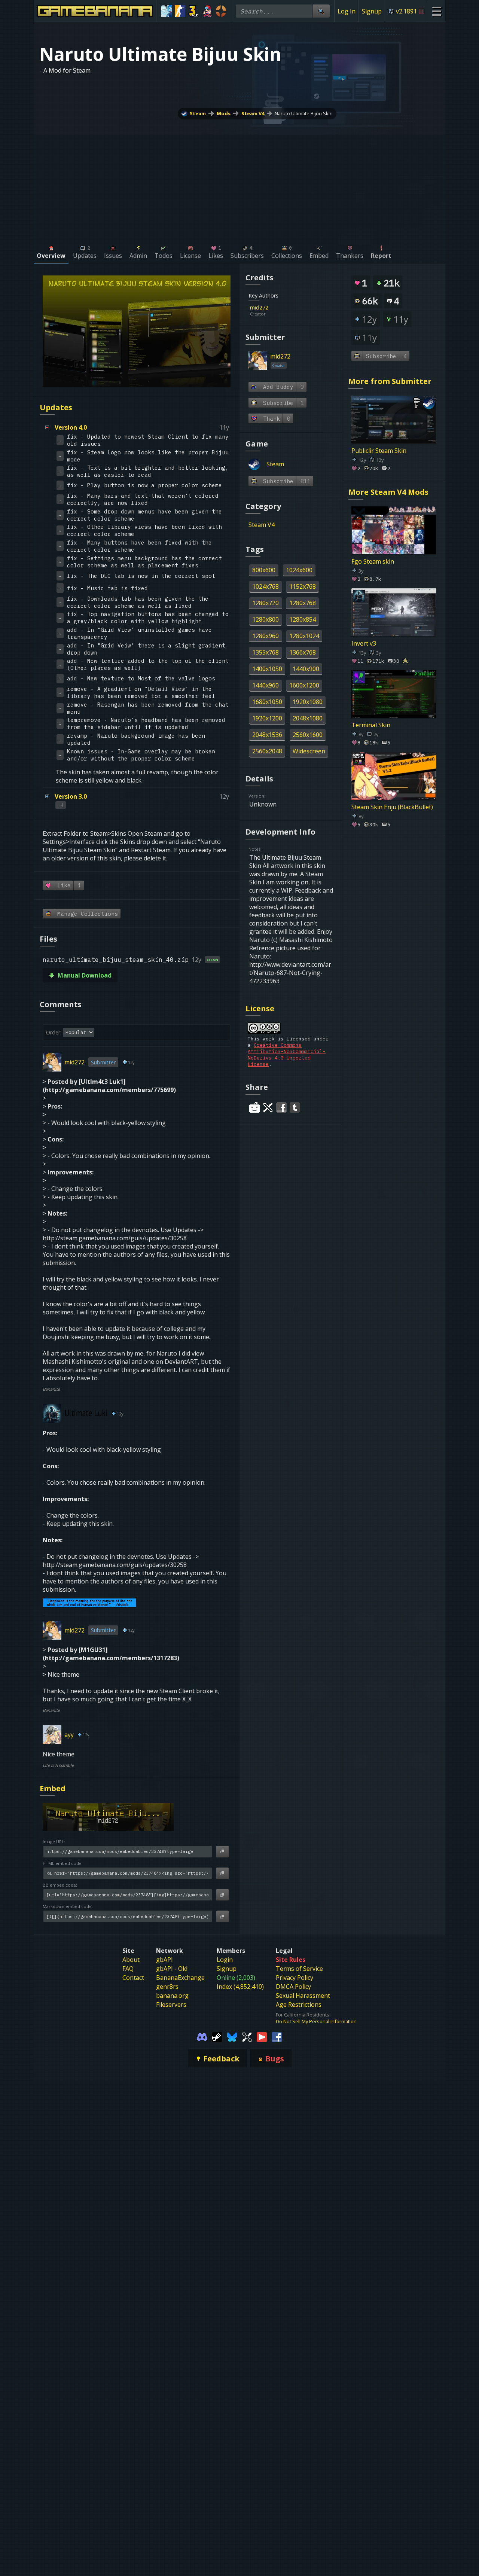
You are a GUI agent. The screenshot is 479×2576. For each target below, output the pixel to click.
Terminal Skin (371, 725)
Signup (372, 11)
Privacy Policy (295, 1978)
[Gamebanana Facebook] (277, 2036)
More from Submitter (390, 381)
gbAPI (164, 1960)
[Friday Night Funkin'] (208, 11)
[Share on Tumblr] (295, 1107)
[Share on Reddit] (254, 1107)
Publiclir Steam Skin (379, 451)
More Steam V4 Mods (388, 492)
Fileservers (171, 2005)
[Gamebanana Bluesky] (232, 2036)
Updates (56, 407)
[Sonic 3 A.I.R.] (194, 11)
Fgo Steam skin (373, 561)
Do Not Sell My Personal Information (316, 2021)
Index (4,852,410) (240, 1987)
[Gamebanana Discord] (202, 2036)
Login (225, 1960)
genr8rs (167, 1987)
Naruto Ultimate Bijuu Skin (304, 113)
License (260, 1008)
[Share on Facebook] (281, 1107)
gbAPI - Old (172, 1969)
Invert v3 (364, 643)
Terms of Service (299, 1969)
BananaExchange (180, 1978)
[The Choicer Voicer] (166, 11)
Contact (133, 1978)
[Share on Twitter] (268, 1107)
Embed (53, 1788)
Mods (224, 113)
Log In (347, 11)
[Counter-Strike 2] (180, 11)
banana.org (172, 1996)
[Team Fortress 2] (221, 11)
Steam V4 (253, 113)
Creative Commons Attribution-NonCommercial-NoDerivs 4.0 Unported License (287, 1055)
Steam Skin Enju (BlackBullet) (392, 807)
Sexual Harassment (303, 1996)
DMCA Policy (293, 1987)
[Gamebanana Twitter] (247, 2036)
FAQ (128, 1969)
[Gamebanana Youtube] (262, 2036)
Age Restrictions (299, 2005)
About (131, 1960)
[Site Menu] (437, 11)
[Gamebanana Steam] (217, 2036)
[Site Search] (321, 11)
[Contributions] (273, 307)
